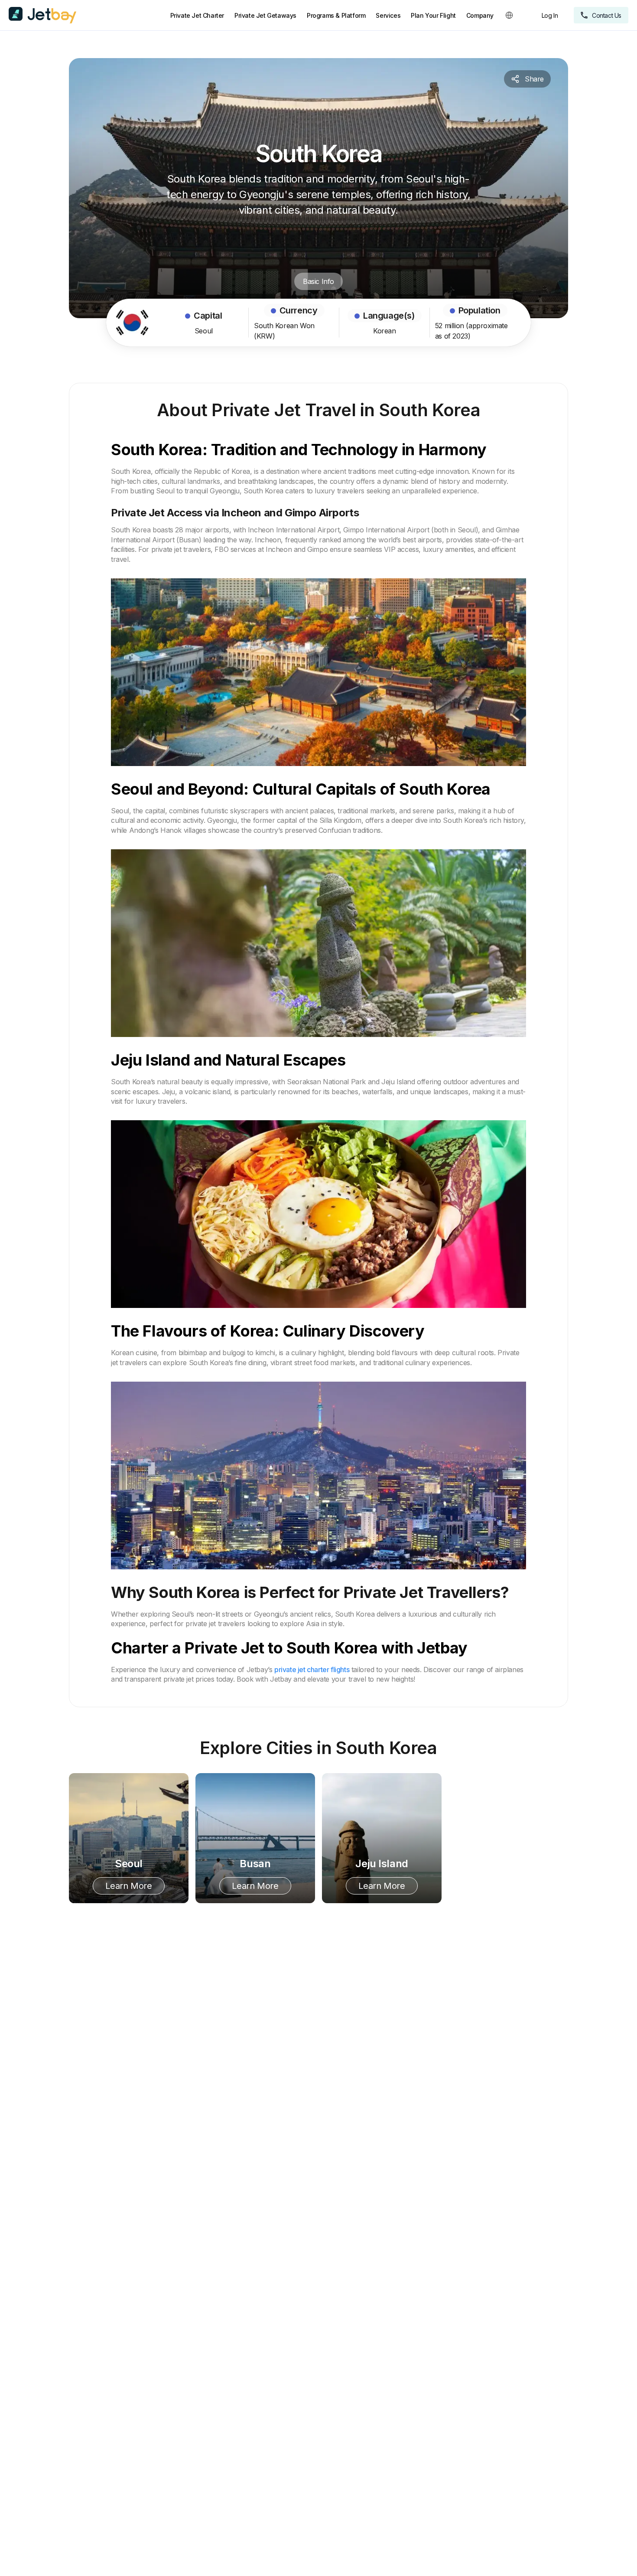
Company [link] (480, 15)
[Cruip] (42, 15)
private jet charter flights (312, 1670)
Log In (550, 15)
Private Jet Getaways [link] (265, 15)
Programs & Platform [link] (336, 15)
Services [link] (388, 15)
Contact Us (607, 15)
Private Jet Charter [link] (197, 15)
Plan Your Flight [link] (433, 15)
